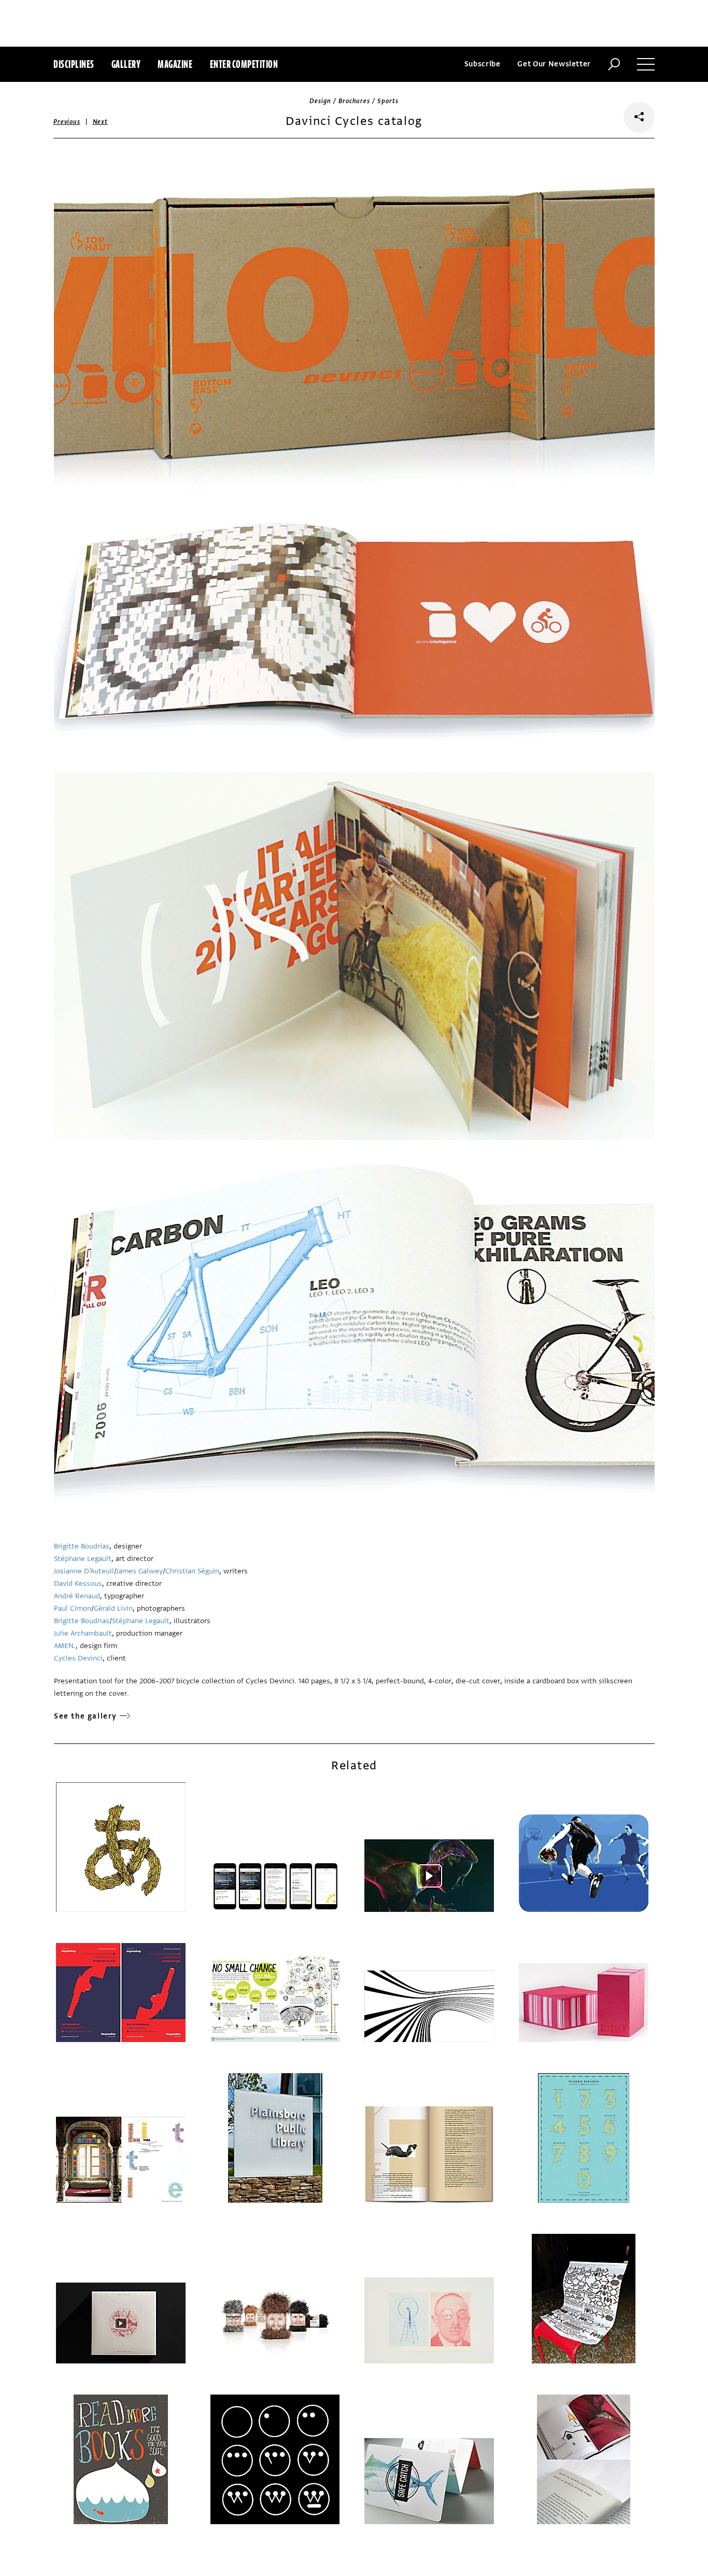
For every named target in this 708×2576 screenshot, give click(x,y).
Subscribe (483, 64)
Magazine (175, 64)
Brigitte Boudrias (82, 1546)
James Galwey (140, 1571)
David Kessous (78, 1583)
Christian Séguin (192, 1571)
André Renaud (77, 1596)
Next (100, 122)
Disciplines (74, 64)
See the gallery (86, 1716)
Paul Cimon (73, 1608)
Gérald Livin (113, 1608)
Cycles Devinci (78, 1658)
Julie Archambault (83, 1633)
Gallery (126, 64)
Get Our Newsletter (554, 64)
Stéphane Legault (83, 1559)
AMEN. (65, 1646)
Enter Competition (244, 64)
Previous (67, 122)
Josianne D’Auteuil (84, 1571)
